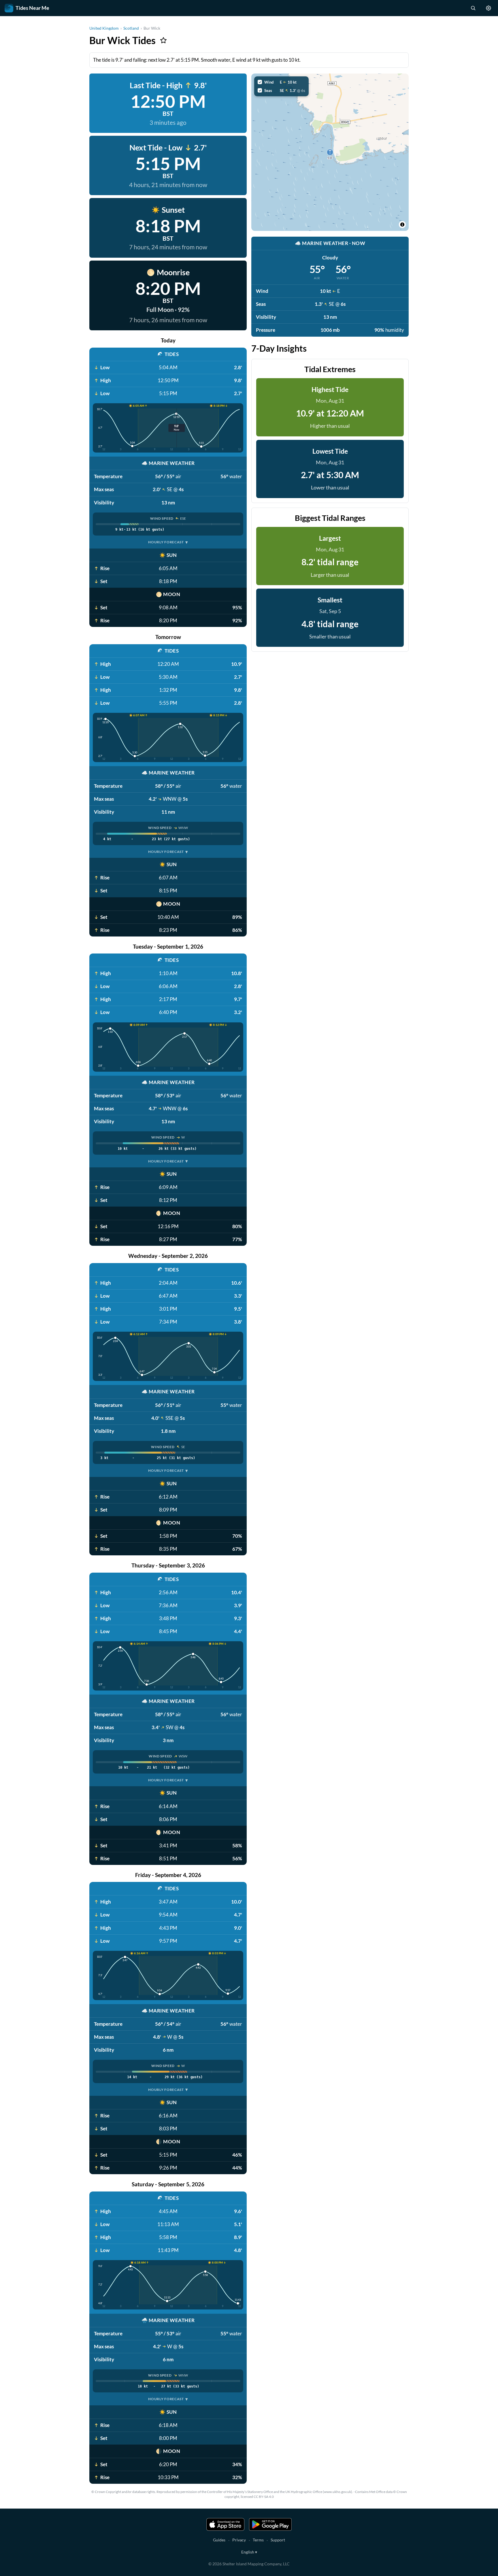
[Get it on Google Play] (270, 2524)
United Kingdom (104, 28)
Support (278, 2540)
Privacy (239, 2540)
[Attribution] (402, 225)
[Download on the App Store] (225, 2524)
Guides (219, 2540)
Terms (258, 2540)
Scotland (131, 28)
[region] (330, 152)
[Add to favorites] (163, 40)
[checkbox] (281, 82)
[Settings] (488, 8)
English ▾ (249, 2552)
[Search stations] (473, 8)
